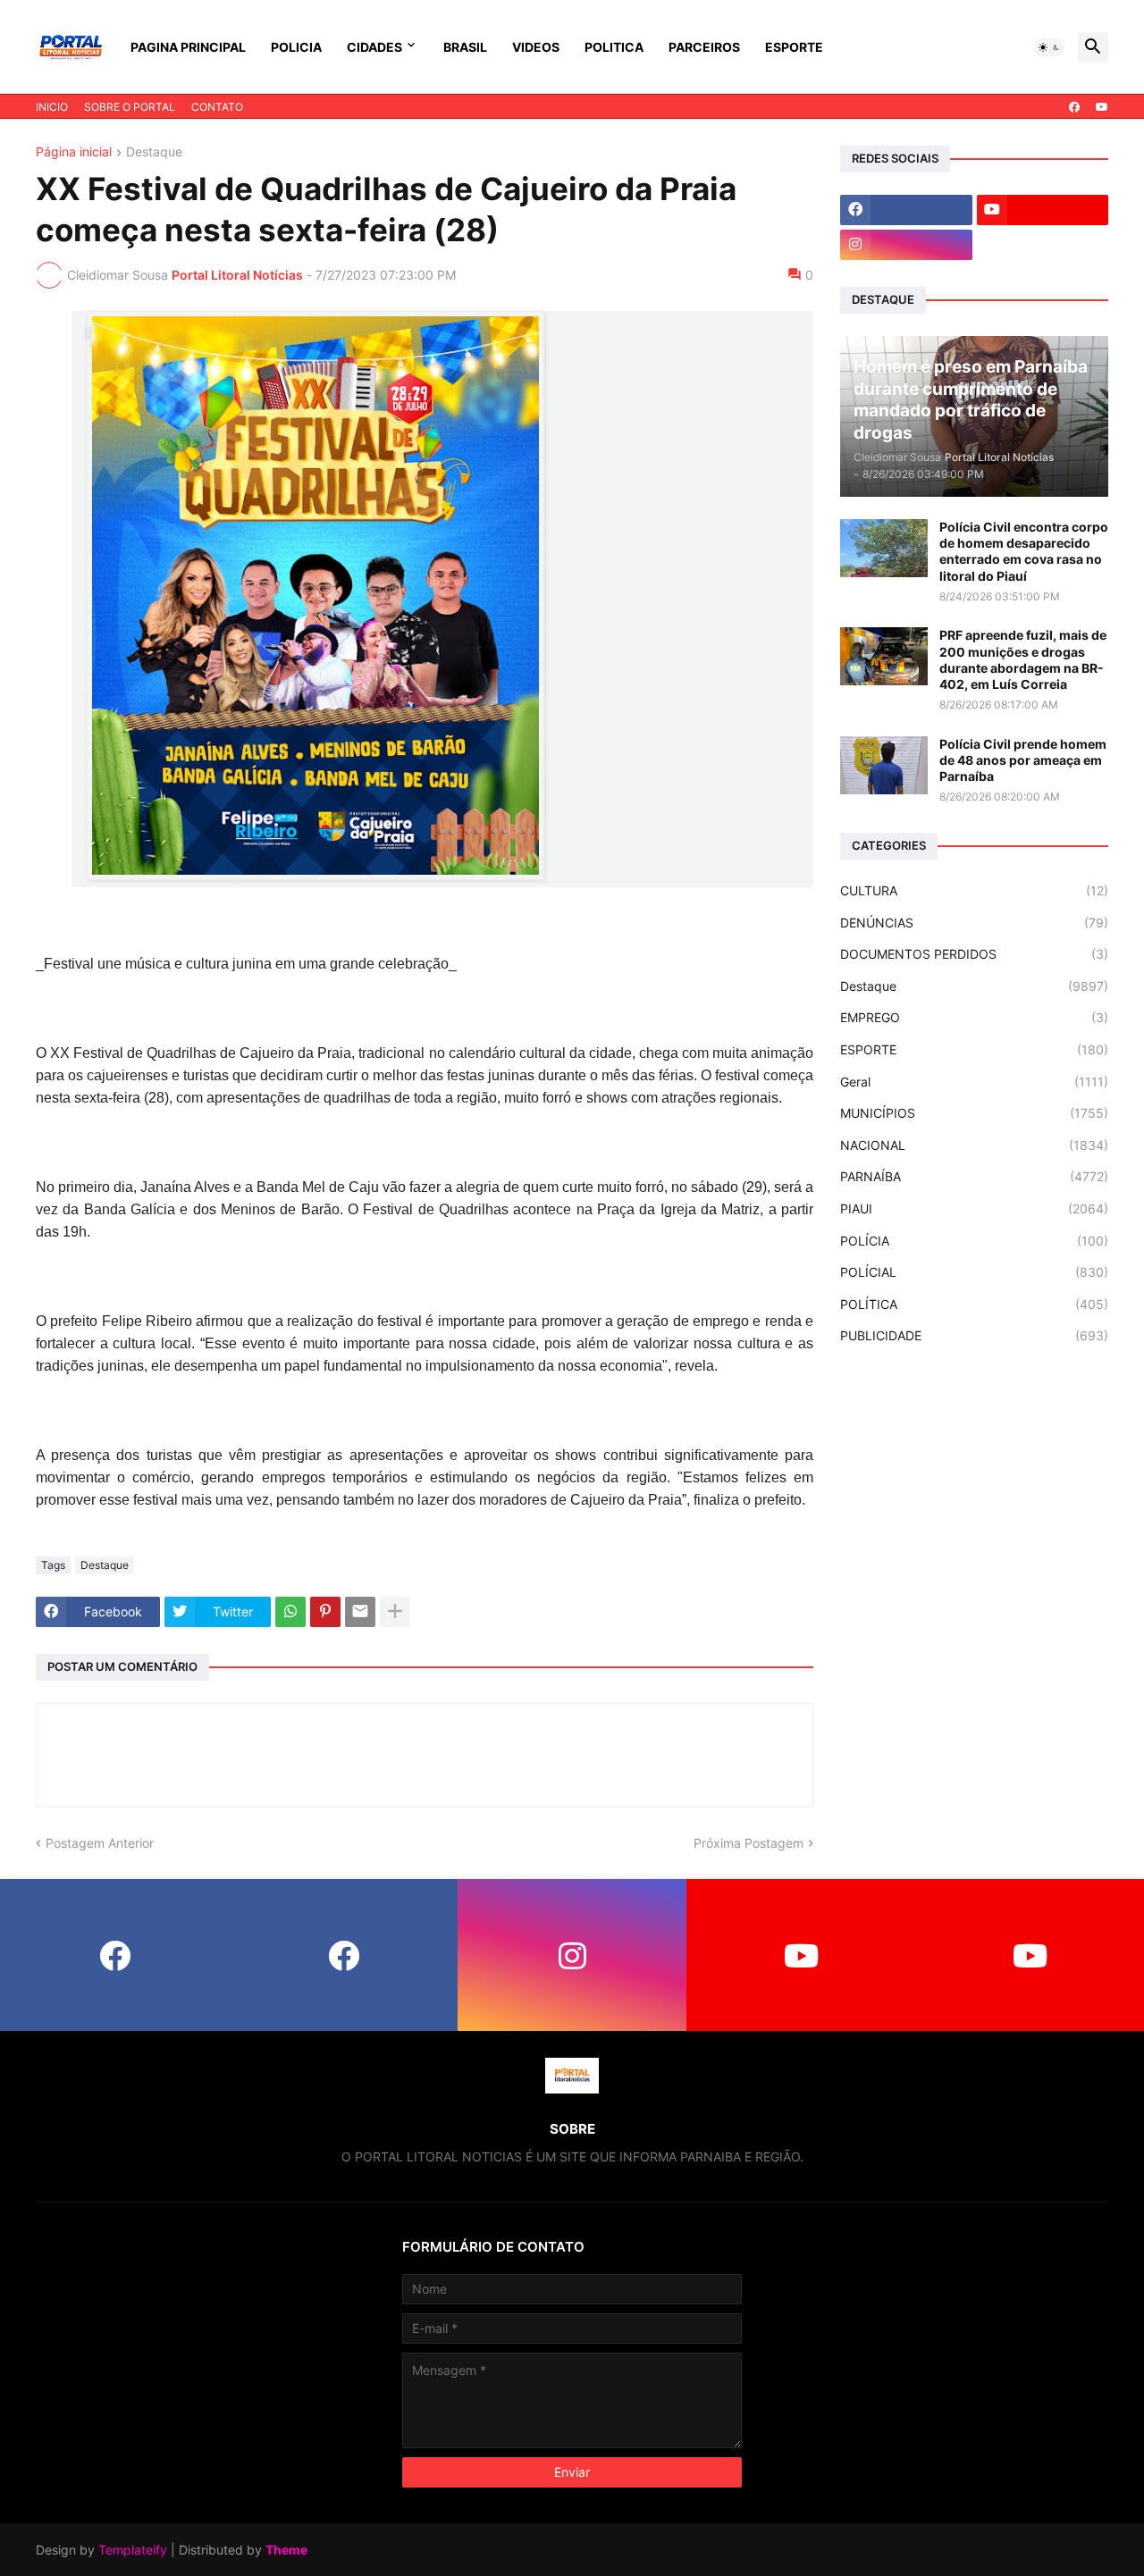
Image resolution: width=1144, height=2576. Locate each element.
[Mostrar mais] (395, 1612)
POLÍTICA (974, 1304)
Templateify (133, 2550)
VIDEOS (536, 47)
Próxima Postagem (749, 1843)
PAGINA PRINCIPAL (188, 47)
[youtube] (1102, 107)
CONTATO (217, 107)
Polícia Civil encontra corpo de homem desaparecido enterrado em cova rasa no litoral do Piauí (1024, 551)
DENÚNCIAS (974, 923)
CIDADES (374, 47)
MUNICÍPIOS (974, 1113)
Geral (974, 1082)
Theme (286, 2550)
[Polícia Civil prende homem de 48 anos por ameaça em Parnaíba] (884, 765)
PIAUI (974, 1208)
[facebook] (1074, 107)
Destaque (154, 152)
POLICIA (296, 47)
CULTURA (974, 890)
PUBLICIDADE (974, 1335)
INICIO (52, 107)
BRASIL (465, 47)
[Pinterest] (325, 1612)
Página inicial (74, 152)
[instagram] (906, 245)
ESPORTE (794, 47)
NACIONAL (974, 1145)
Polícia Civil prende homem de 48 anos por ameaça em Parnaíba (1023, 760)
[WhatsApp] (290, 1612)
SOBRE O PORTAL (130, 107)
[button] (1049, 47)
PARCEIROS (704, 47)
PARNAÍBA (974, 1176)
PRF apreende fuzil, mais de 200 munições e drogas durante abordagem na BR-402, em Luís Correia (1023, 659)
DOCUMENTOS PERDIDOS (974, 954)
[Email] (360, 1612)
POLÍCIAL (974, 1272)
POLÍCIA (974, 1241)
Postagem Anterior (100, 1843)
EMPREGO (974, 1017)
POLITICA (614, 47)
